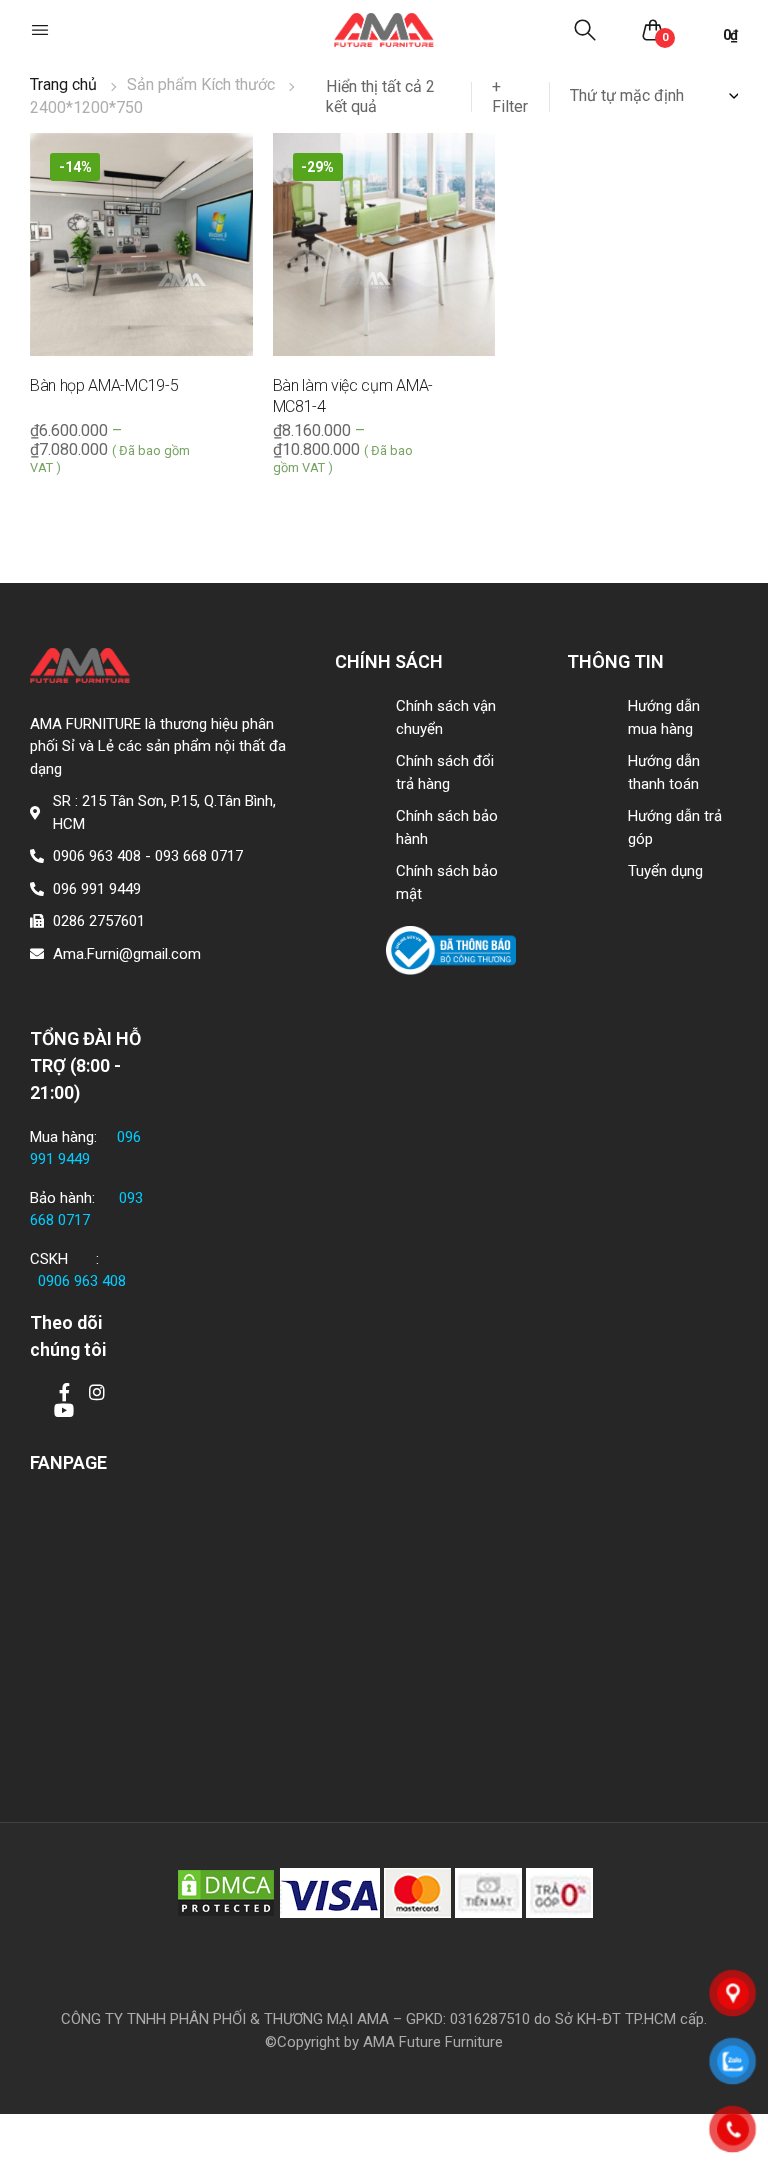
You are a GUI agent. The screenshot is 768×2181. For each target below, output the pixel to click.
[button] (42, 30)
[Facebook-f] (64, 1392)
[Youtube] (64, 1410)
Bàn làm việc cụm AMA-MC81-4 (353, 396)
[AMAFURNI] (384, 30)
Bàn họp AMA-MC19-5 (104, 385)
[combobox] (654, 96)
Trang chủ (63, 84)
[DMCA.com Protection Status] (226, 1892)
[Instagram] (97, 1392)
